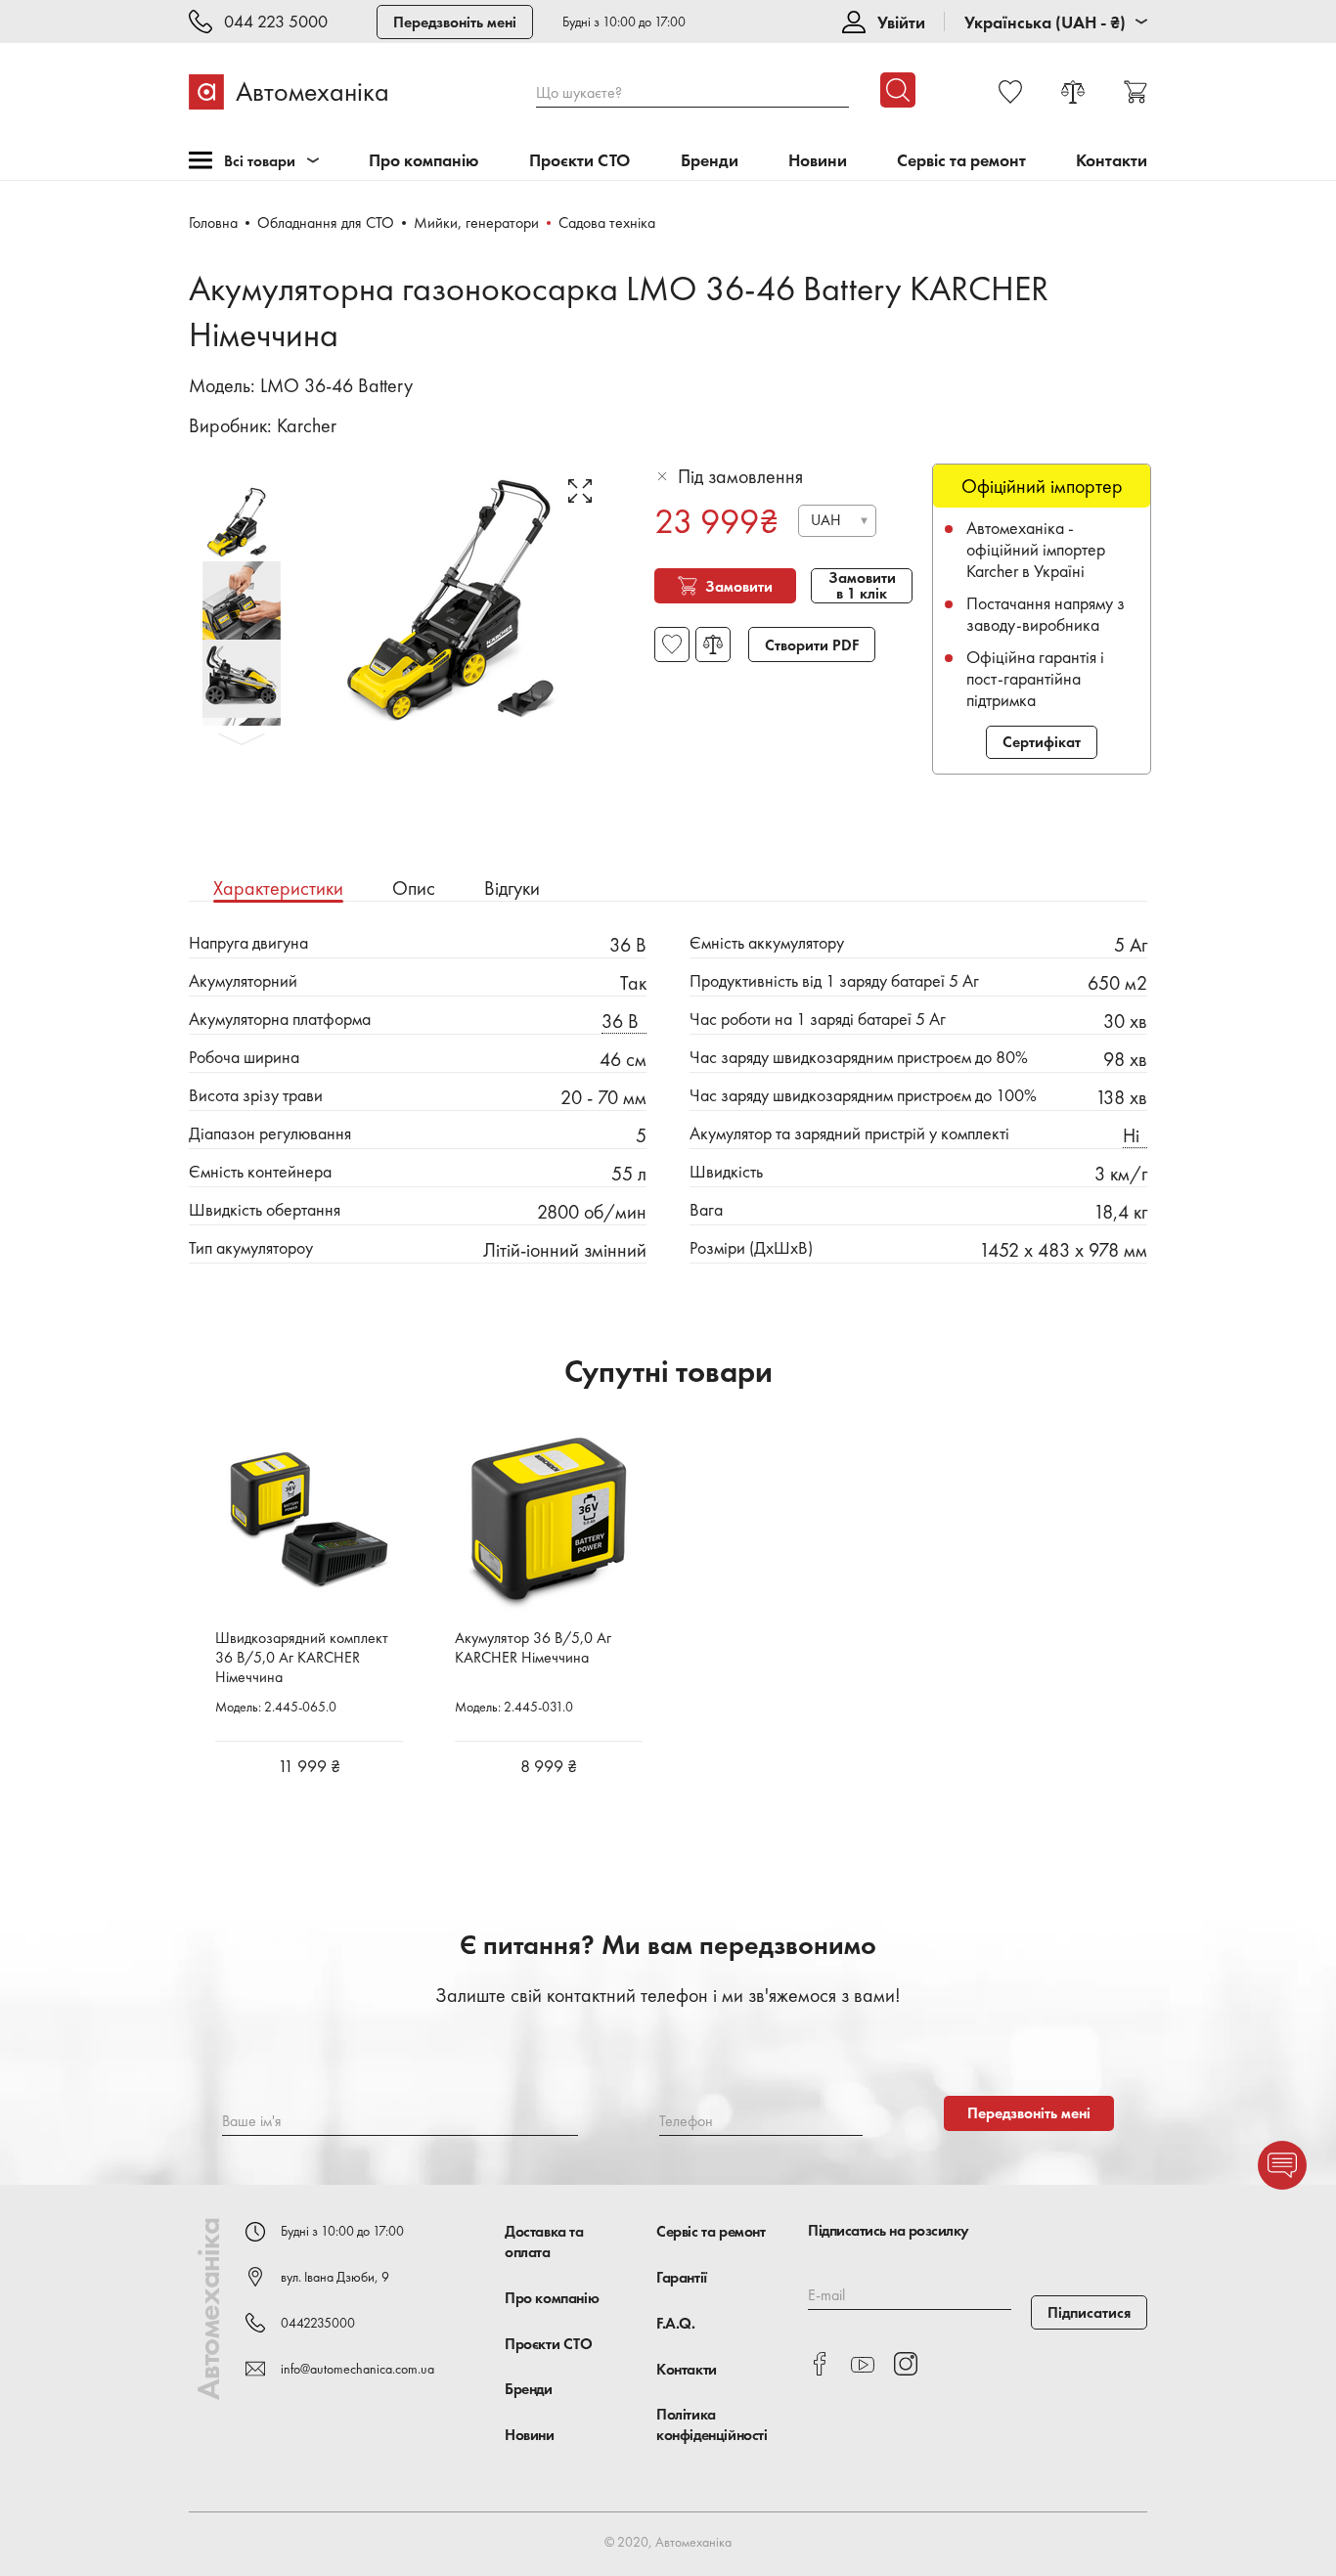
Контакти (1112, 161)
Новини (818, 161)
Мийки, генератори (476, 222)
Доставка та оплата (544, 2242)
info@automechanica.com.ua (357, 2369)
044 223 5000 (276, 22)
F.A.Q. (676, 2323)
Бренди (710, 161)
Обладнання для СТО (326, 222)
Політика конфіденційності (712, 2424)
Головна (213, 222)
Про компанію (424, 161)
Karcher (307, 425)
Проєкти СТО (579, 161)
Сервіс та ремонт (961, 161)
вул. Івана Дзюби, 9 (335, 2277)
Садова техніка (607, 222)
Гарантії (682, 2277)
